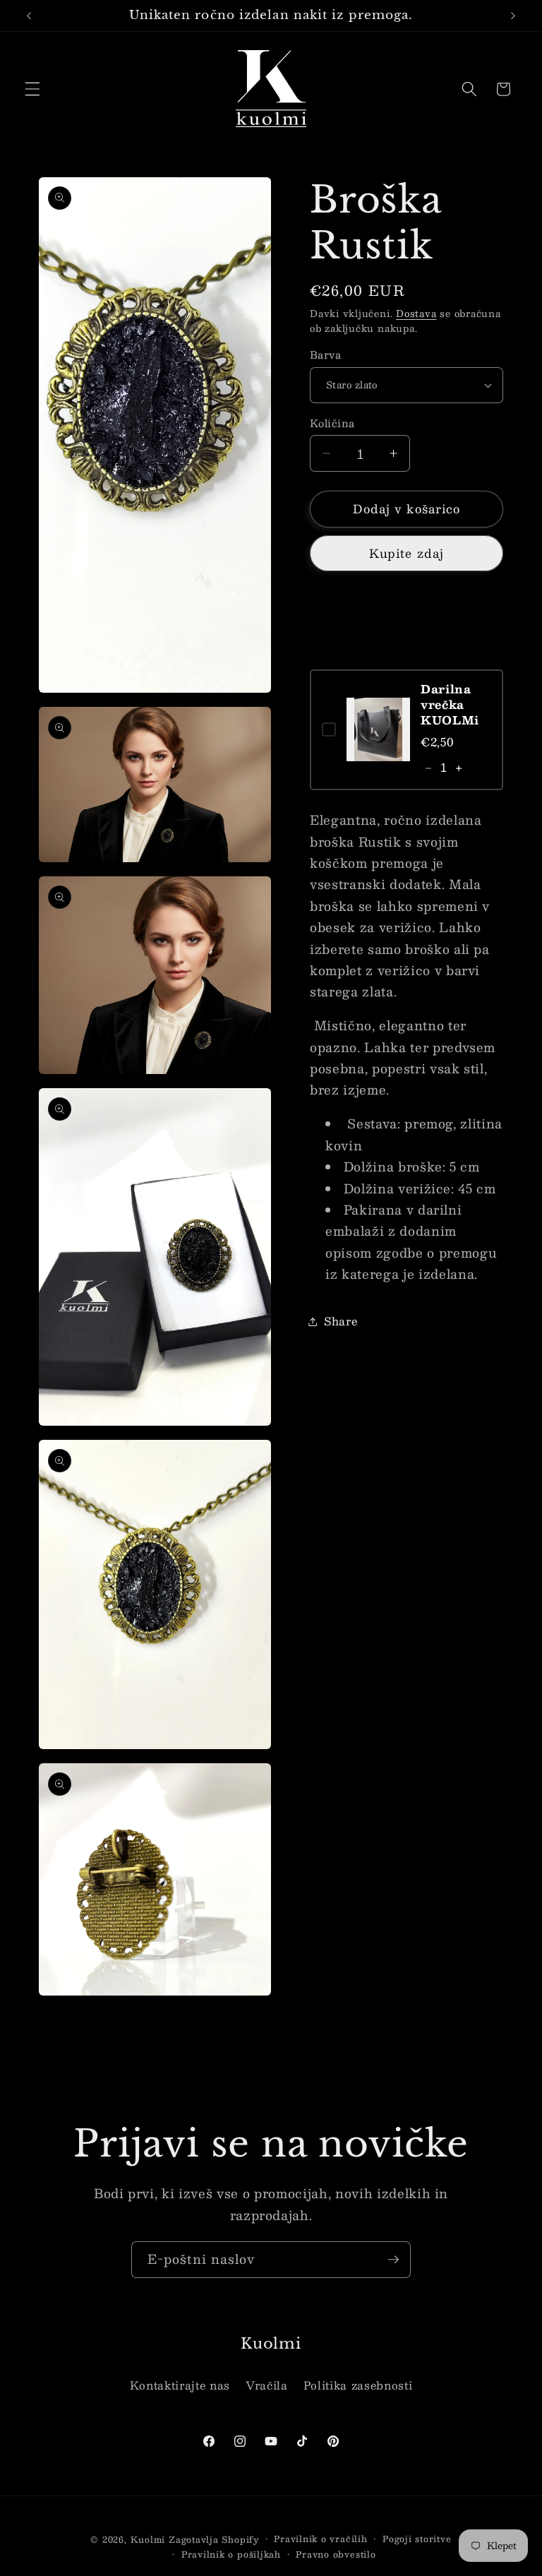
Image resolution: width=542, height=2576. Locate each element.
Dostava (416, 313)
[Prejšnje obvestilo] (29, 16)
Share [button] (341, 1321)
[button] (32, 89)
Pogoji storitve (417, 2539)
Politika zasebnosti (358, 2385)
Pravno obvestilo (336, 2554)
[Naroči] (393, 2260)
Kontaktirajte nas (180, 2385)
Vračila (267, 2385)
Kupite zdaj (406, 553)
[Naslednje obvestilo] (513, 16)
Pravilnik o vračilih (320, 2539)
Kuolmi (148, 2539)
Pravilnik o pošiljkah (231, 2554)
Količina (332, 423)
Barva (325, 355)
